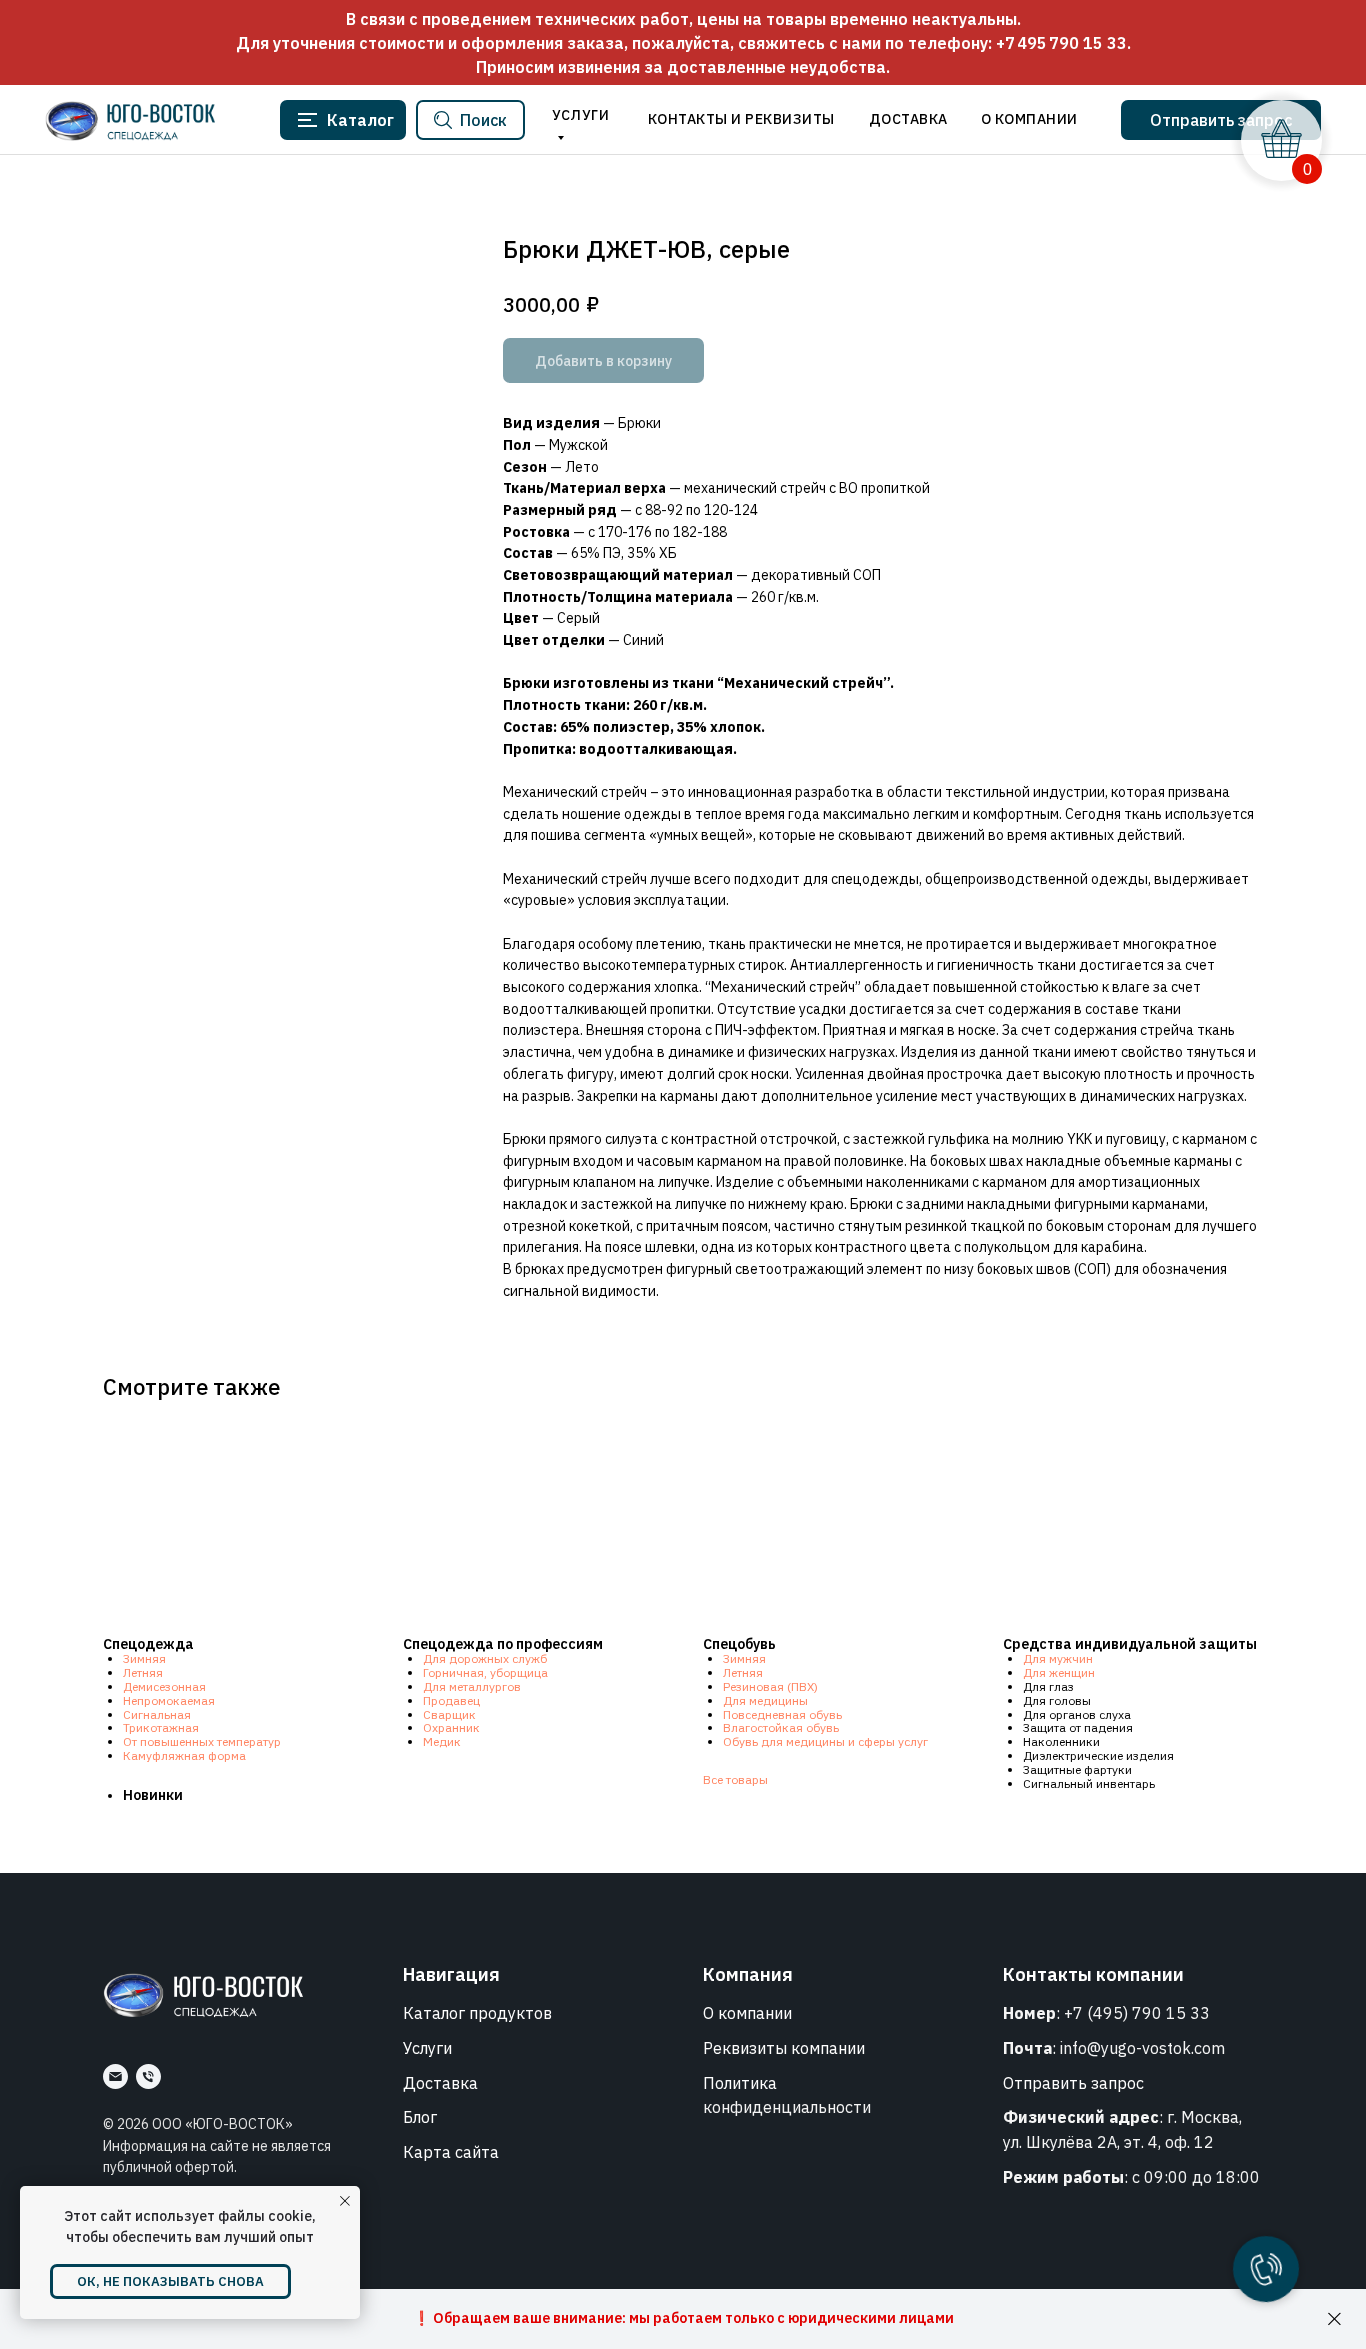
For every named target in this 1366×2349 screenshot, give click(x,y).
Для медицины (765, 1700)
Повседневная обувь (782, 1714)
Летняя (143, 1672)
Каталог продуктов (477, 2013)
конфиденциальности (787, 2107)
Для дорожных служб (485, 1658)
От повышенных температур (202, 1741)
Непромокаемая (169, 1700)
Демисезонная (164, 1686)
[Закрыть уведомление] (345, 2201)
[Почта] (115, 2076)
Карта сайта (451, 2152)
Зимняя (144, 1658)
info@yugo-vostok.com (1142, 2048)
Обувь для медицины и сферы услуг (825, 1741)
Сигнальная (157, 1714)
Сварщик (449, 1714)
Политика (740, 2083)
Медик (442, 1741)
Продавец (451, 1700)
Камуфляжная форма (184, 1755)
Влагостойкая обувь (781, 1727)
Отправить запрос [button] (1073, 2083)
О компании (747, 2013)
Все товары (735, 1779)
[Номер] (148, 2076)
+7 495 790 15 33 (1061, 43)
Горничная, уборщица (485, 1672)
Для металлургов (472, 1686)
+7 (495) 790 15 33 (1137, 2013)
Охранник (451, 1727)
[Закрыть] (1334, 2319)
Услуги (427, 2048)
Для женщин (1059, 1672)
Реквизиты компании (784, 2048)
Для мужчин (1058, 1658)
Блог (420, 2117)
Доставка (440, 2083)
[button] (1221, 120)
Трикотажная (161, 1727)
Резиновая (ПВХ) (770, 1686)
